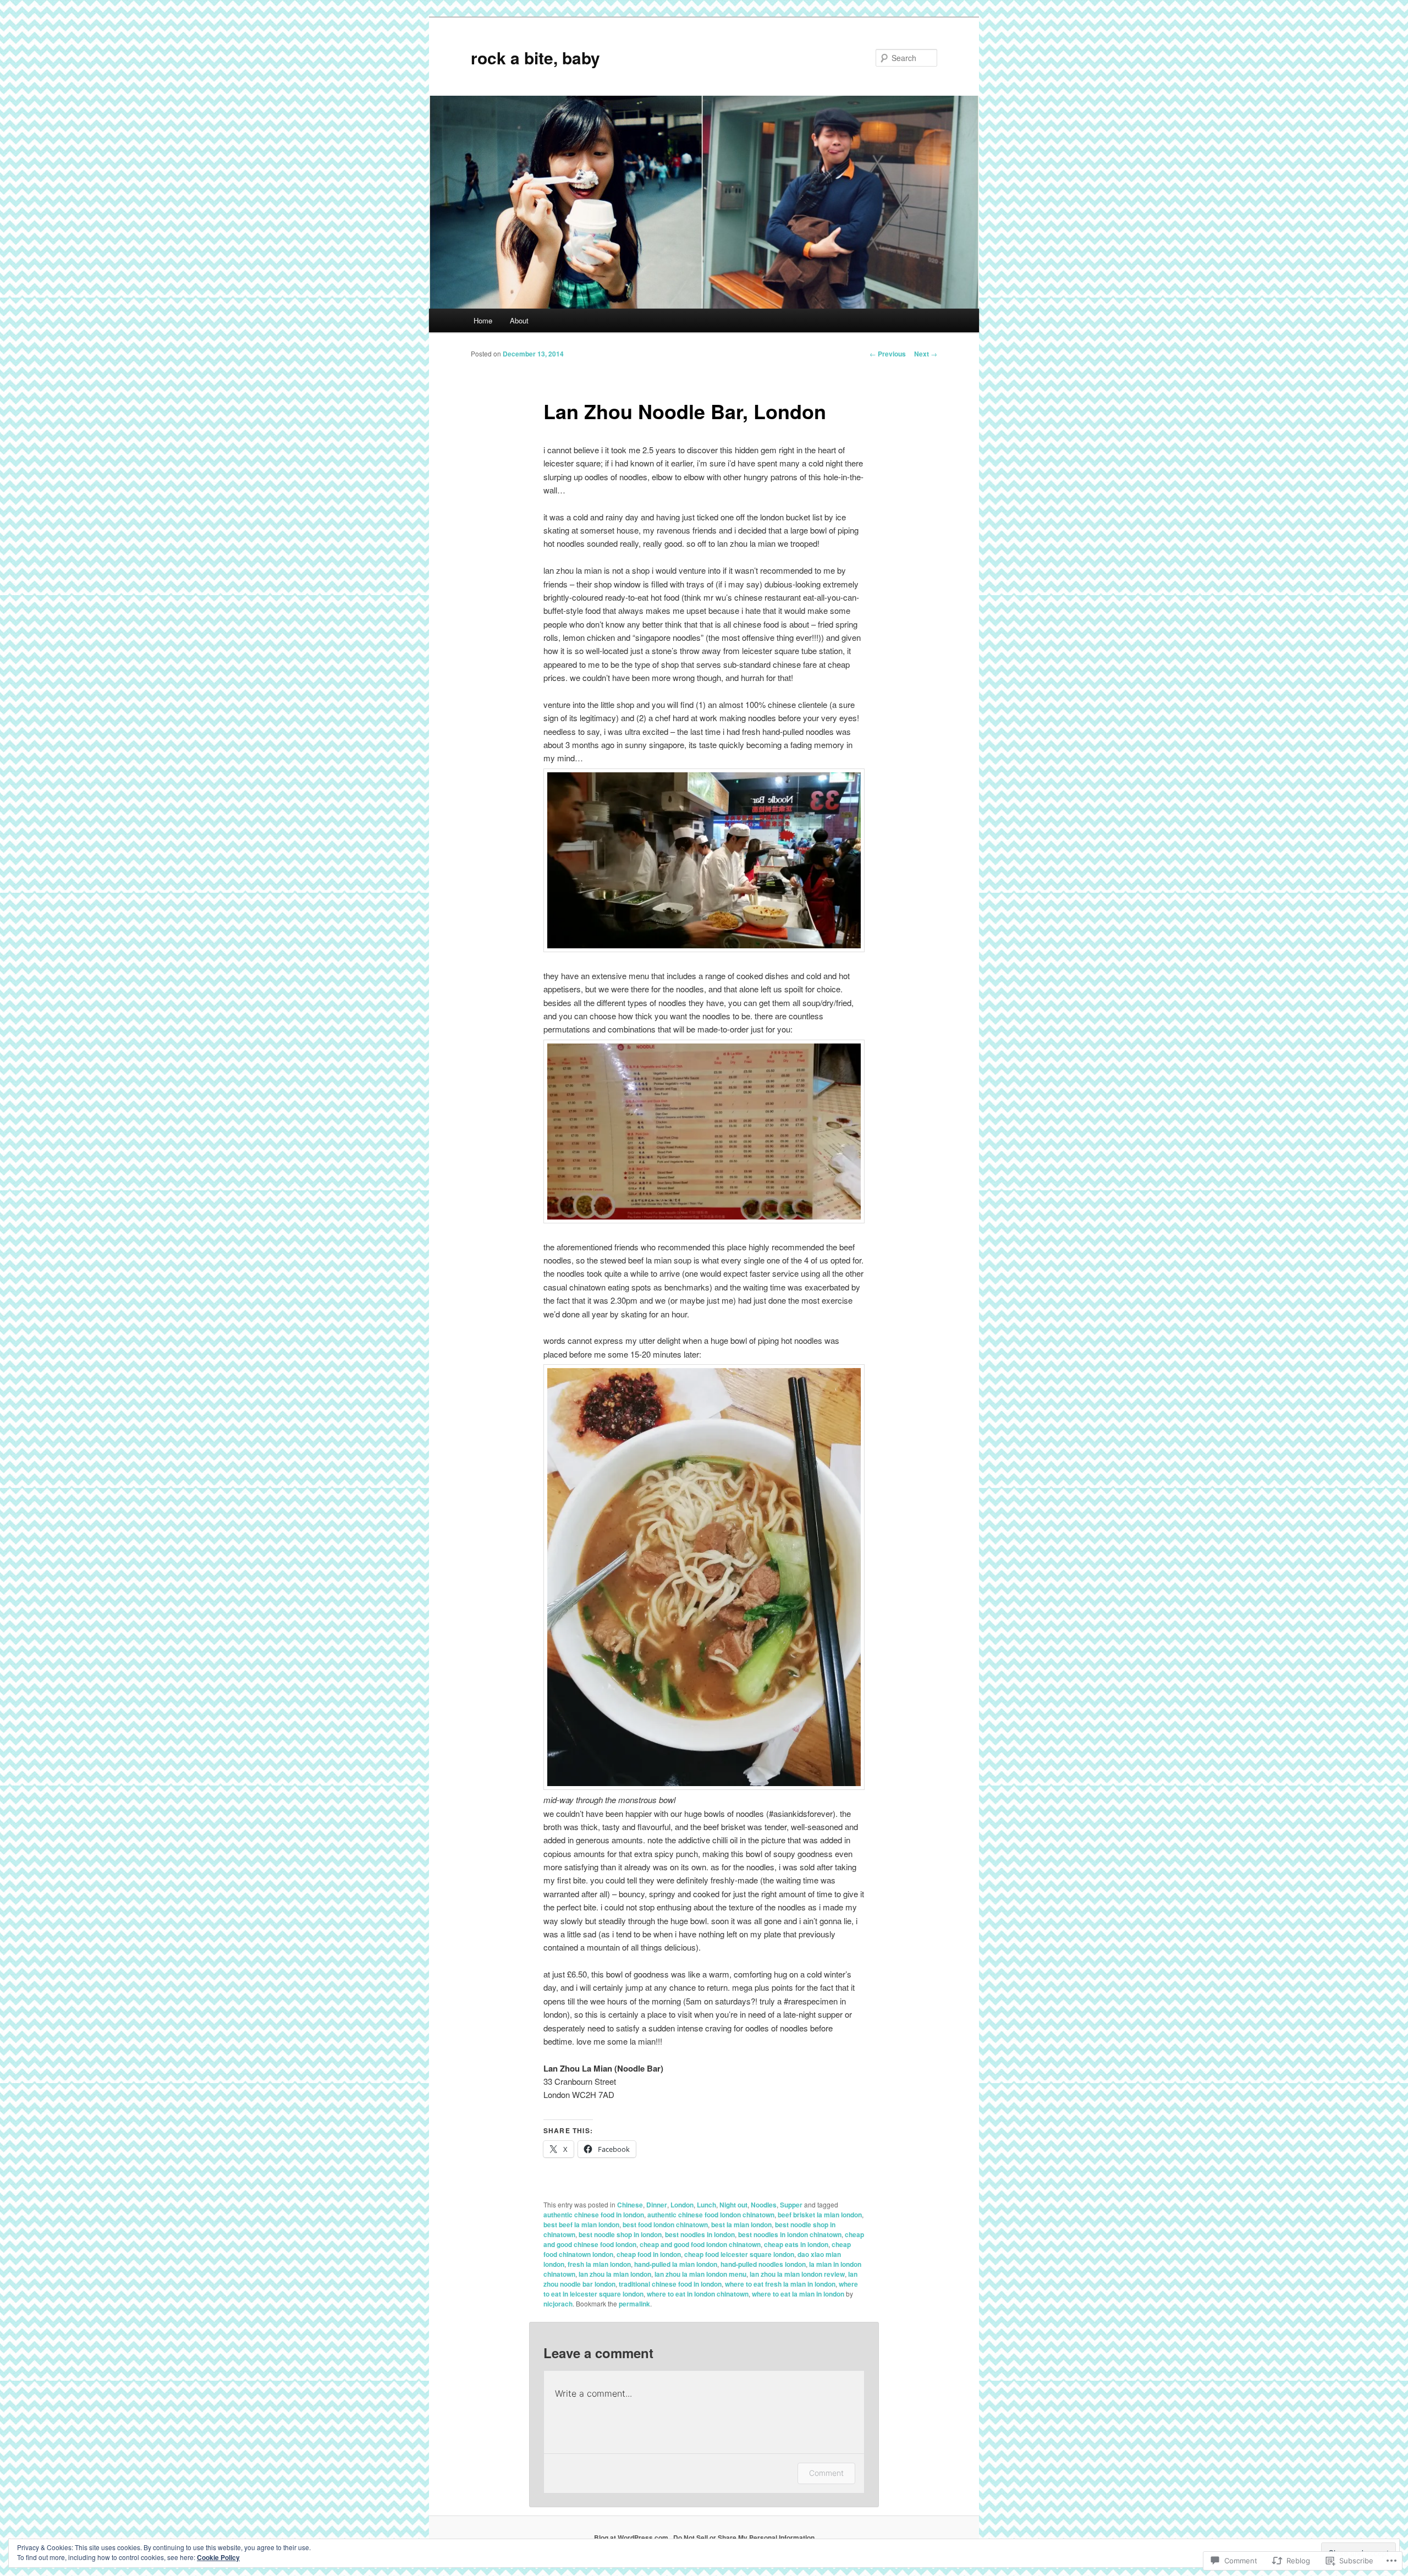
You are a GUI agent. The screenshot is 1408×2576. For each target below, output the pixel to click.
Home (483, 320)
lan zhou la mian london (615, 2274)
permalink (634, 2304)
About (519, 320)
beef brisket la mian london (820, 2215)
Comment (826, 2473)
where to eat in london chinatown (698, 2294)
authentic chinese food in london (594, 2215)
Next (926, 354)
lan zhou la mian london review (797, 2274)
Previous (888, 354)
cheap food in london (649, 2254)
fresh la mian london (599, 2264)
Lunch (706, 2205)
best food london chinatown (665, 2225)
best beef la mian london (581, 2225)
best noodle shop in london (620, 2234)
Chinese (630, 2205)
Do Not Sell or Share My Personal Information (744, 2537)
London (682, 2205)
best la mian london (741, 2225)
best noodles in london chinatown (790, 2234)
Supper (791, 2205)
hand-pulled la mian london (676, 2264)
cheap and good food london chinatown (700, 2244)
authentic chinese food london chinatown (711, 2215)
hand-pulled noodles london (763, 2264)
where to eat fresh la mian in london (780, 2284)
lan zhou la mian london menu (700, 2274)
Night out (733, 2205)
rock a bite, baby (535, 57)
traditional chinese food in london (670, 2284)
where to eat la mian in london (798, 2294)
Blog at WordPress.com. (632, 2537)
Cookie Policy (218, 2557)
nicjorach (558, 2304)
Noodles (764, 2205)
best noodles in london (700, 2234)
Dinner (657, 2205)
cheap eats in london (796, 2244)
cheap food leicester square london (739, 2254)
